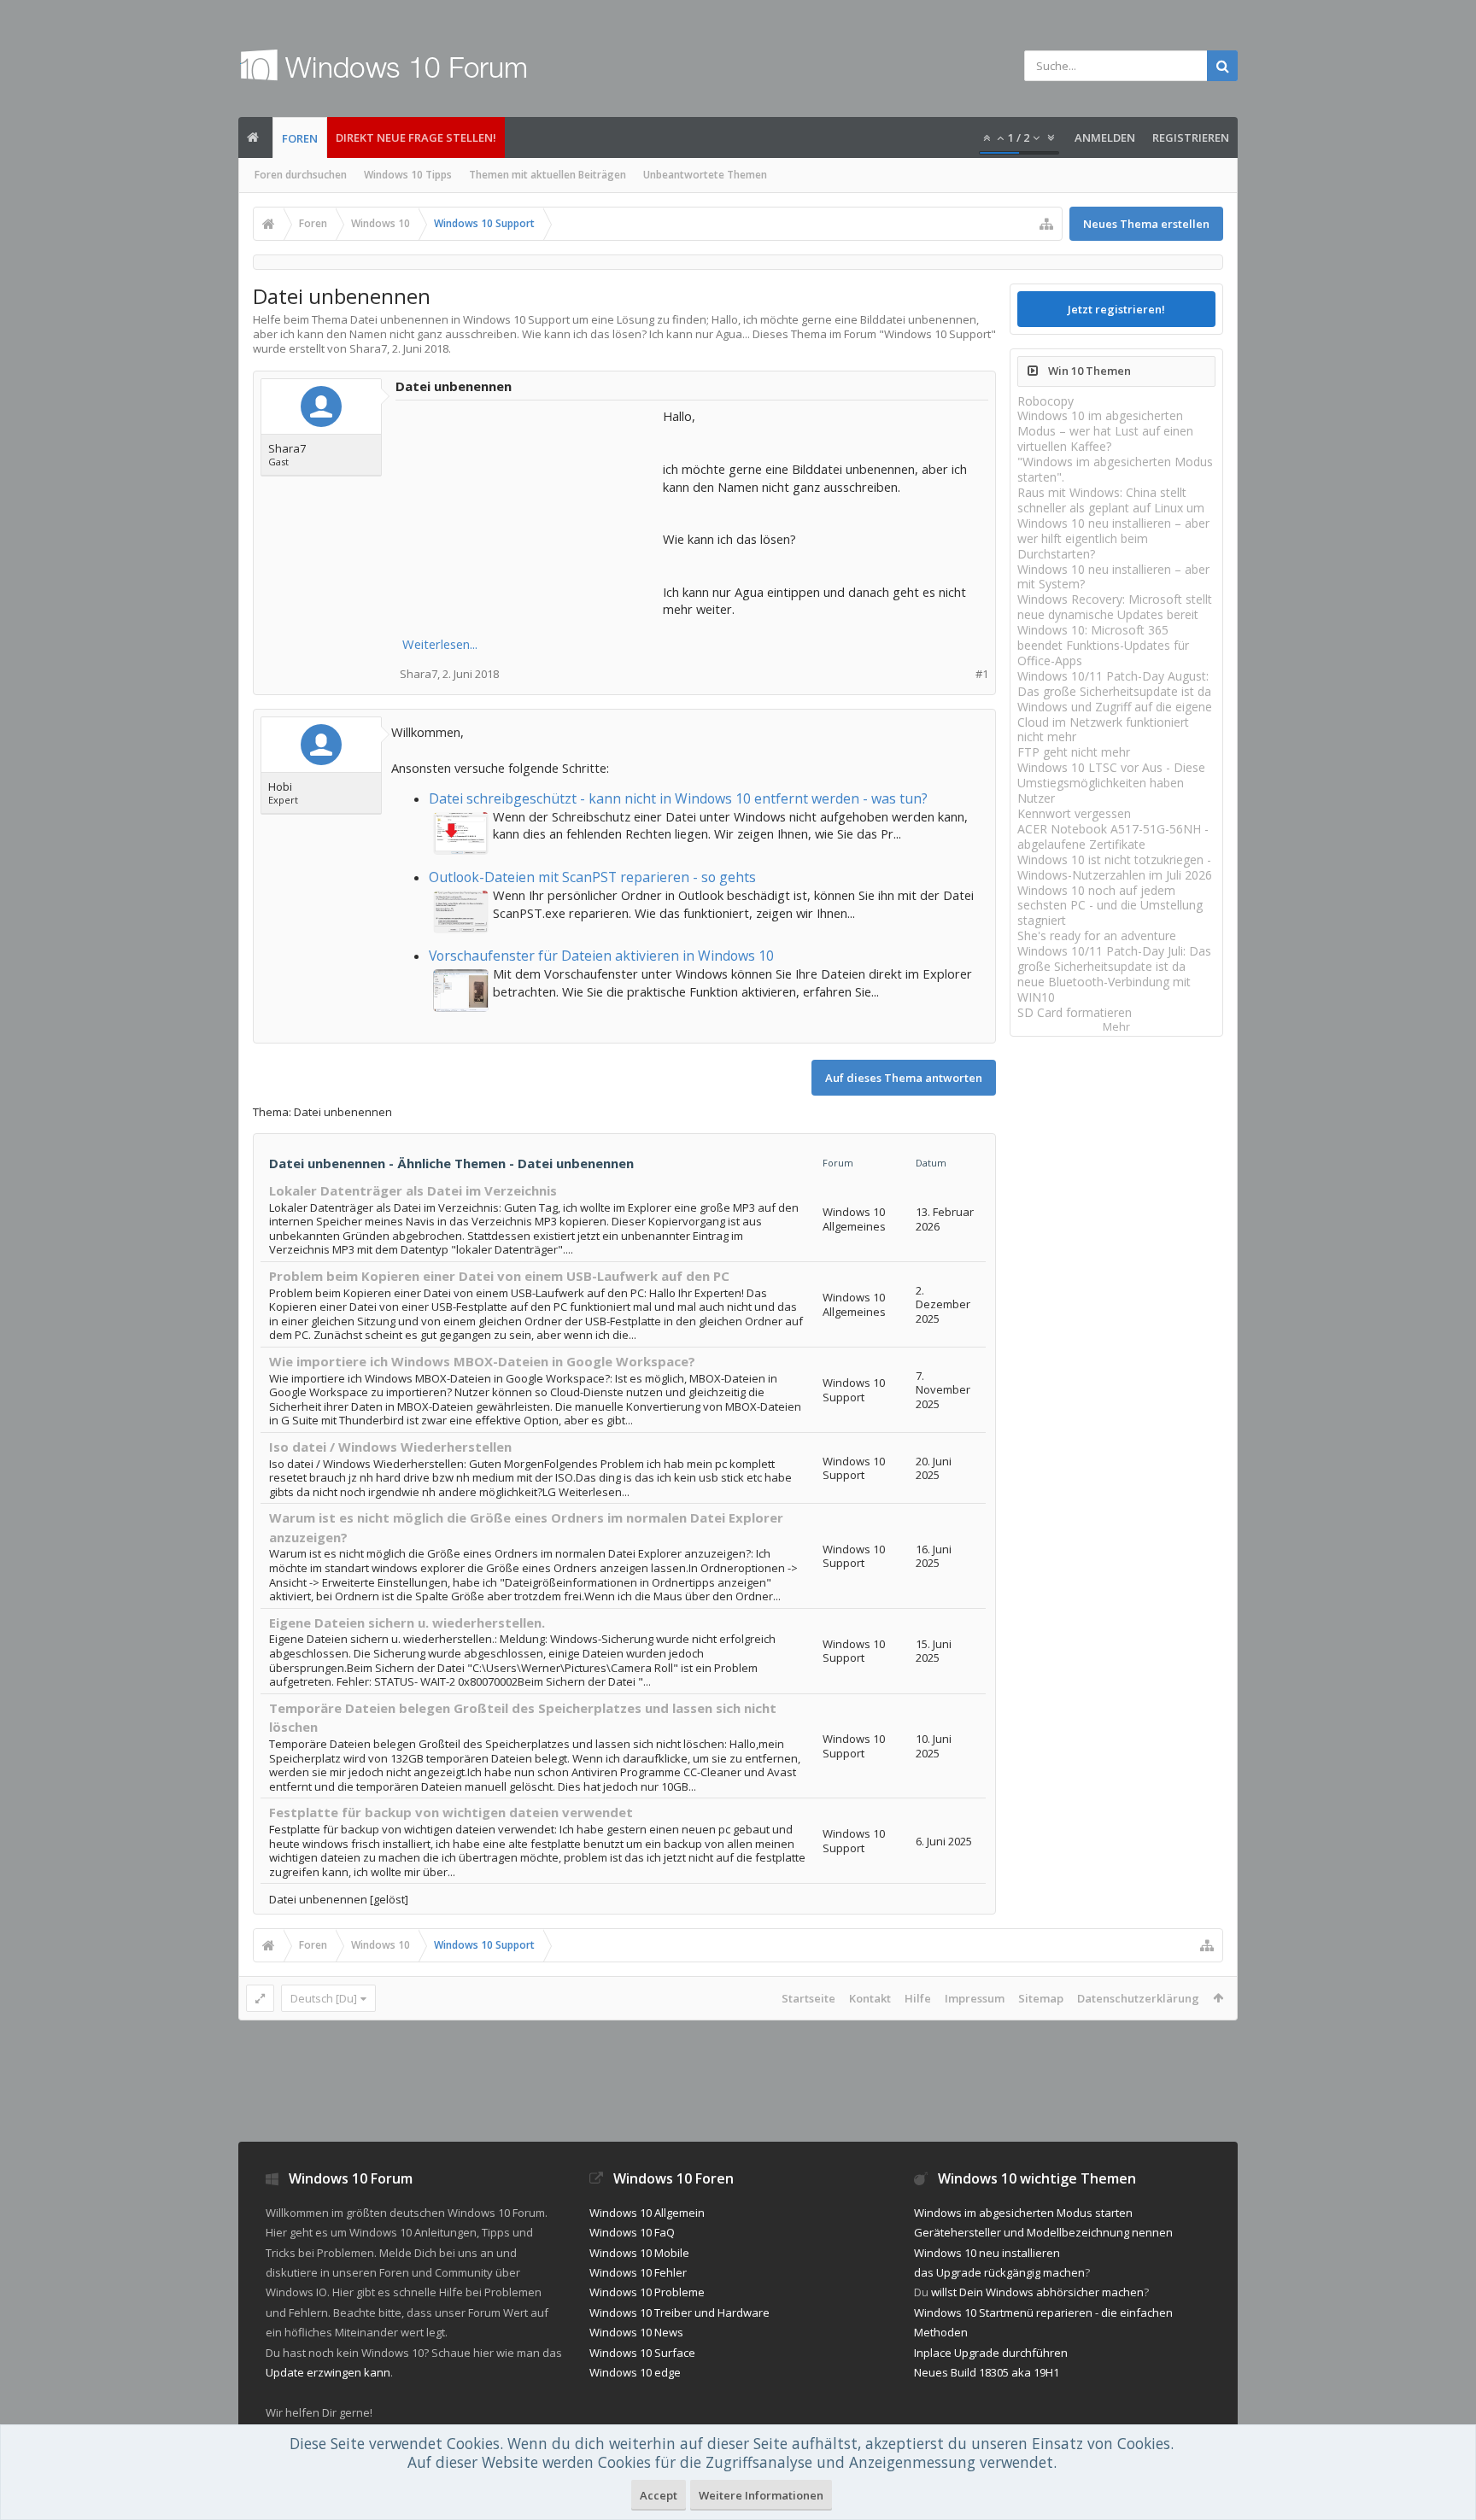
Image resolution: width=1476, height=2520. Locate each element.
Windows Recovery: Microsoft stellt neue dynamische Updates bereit (1115, 607)
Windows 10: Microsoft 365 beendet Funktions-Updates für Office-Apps (1103, 645)
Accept (659, 2495)
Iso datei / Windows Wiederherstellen (390, 1447)
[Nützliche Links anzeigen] (1046, 224)
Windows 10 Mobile (639, 2253)
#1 (982, 674)
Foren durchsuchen (301, 175)
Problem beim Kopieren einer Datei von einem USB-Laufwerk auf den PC (499, 1276)
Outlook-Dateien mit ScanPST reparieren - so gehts (592, 877)
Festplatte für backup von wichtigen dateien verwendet (451, 1812)
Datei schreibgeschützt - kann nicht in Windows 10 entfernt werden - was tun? (678, 798)
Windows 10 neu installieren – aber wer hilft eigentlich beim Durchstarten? (1113, 538)
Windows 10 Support (937, 334)
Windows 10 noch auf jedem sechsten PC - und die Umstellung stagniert (1110, 906)
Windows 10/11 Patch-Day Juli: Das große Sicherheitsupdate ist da (1114, 959)
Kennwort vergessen (1074, 813)
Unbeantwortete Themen (705, 175)
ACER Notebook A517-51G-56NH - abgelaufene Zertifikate (1113, 836)
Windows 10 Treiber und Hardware (679, 2312)
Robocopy (1045, 401)
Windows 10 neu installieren (987, 2253)
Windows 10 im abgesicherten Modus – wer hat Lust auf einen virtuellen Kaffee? (1105, 431)
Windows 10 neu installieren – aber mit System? (1113, 577)
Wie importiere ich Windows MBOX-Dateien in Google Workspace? (482, 1361)
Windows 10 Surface (642, 2353)
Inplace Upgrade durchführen (991, 2353)
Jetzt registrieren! (1116, 309)
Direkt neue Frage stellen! (416, 137)
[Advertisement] (530, 514)
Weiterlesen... (440, 644)
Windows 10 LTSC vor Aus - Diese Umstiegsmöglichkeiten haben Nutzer (1111, 783)
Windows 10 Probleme (647, 2292)
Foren (300, 138)
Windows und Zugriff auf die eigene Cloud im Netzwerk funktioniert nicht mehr (1115, 722)
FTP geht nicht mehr (1074, 752)
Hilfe (918, 1998)
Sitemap (1041, 1998)
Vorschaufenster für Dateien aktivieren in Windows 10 (601, 956)
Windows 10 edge (635, 2372)
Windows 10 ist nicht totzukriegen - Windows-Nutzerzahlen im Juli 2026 (1115, 867)
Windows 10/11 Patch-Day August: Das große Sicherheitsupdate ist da (1114, 684)
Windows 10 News (636, 2332)
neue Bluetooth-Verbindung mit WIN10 (1104, 989)
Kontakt (870, 1998)
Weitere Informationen (761, 2495)
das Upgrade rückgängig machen (999, 2272)
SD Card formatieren (1075, 1012)
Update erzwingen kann (328, 2372)
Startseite (808, 1998)
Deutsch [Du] (324, 1998)
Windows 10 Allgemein (647, 2213)
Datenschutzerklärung (1138, 1998)
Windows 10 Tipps (408, 175)
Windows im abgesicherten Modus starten (1023, 2213)
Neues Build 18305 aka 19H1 (987, 2372)
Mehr (1116, 1027)
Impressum (975, 1998)
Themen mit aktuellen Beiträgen (548, 175)
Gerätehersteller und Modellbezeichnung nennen (1043, 2232)
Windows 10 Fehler (638, 2272)
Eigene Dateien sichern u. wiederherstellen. (407, 1623)
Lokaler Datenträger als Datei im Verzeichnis (413, 1190)
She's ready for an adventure (1097, 935)
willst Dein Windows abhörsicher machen (1037, 2292)
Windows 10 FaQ (632, 2232)
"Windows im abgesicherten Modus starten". (1115, 469)
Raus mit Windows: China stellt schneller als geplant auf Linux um (1111, 500)
